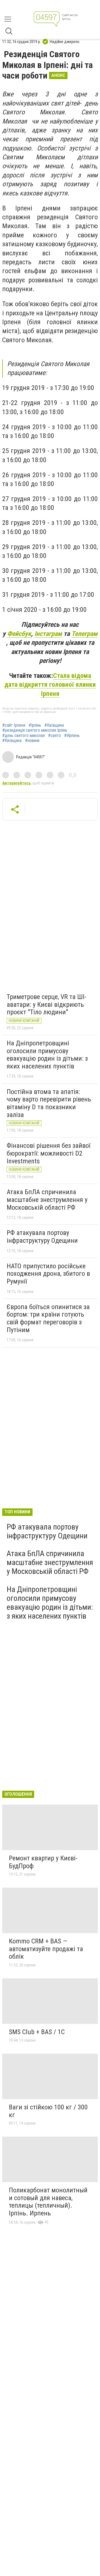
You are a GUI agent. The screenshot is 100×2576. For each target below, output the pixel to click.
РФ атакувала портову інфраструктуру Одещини (42, 1237)
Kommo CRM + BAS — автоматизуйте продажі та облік (46, 1949)
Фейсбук (19, 634)
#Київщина (54, 725)
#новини (32, 741)
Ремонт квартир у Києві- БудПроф (43, 1862)
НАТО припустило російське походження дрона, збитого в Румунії (48, 1274)
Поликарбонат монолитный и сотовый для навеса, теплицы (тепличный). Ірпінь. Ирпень (48, 2202)
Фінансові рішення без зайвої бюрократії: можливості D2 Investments (48, 1153)
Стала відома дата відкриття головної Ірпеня (50, 685)
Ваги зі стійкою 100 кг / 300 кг (48, 2111)
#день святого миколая (23, 736)
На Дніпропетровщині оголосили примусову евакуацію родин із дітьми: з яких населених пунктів (47, 1055)
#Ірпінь (35, 725)
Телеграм (84, 634)
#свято (54, 736)
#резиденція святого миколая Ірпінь (35, 730)
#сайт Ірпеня (14, 725)
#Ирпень (72, 736)
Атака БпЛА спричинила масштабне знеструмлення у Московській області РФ (47, 1200)
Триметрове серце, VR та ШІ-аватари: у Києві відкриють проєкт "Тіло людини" (47, 1004)
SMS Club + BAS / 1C (37, 2032)
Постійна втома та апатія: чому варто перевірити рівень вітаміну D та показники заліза (49, 1103)
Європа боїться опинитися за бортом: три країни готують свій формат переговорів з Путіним (48, 1318)
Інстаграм (48, 634)
